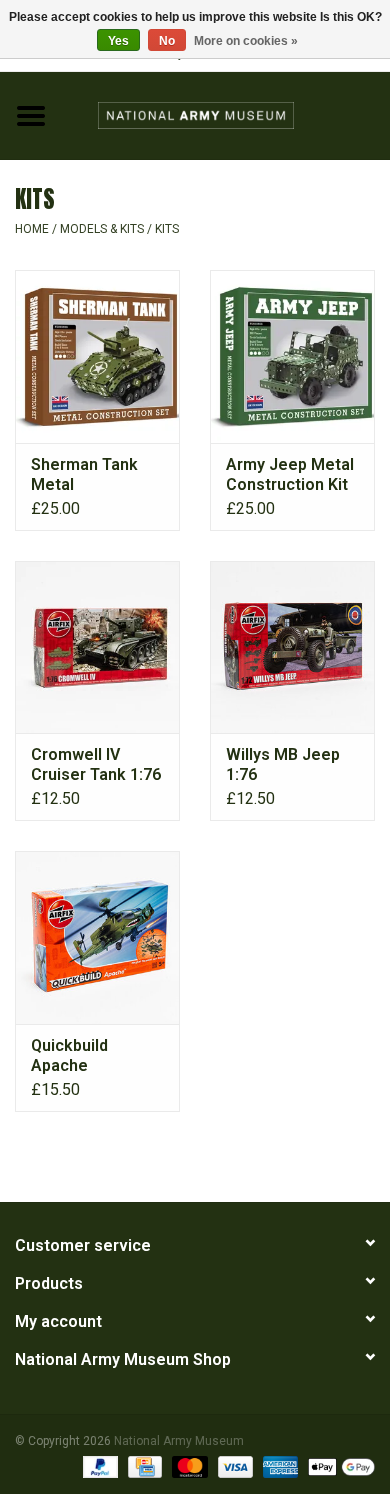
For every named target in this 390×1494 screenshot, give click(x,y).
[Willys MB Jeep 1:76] (292, 647)
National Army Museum (179, 1441)
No (167, 41)
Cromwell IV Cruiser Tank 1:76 (96, 764)
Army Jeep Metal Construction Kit (290, 474)
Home (32, 229)
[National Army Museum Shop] (226, 114)
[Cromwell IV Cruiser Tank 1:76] (97, 647)
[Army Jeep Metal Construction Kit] (292, 356)
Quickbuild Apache (69, 1055)
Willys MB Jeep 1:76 (283, 764)
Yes (118, 41)
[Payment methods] (98, 1466)
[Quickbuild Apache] (97, 937)
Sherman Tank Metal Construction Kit (92, 475)
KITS (167, 229)
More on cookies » (246, 41)
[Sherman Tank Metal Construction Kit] (97, 356)
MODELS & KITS (102, 229)
